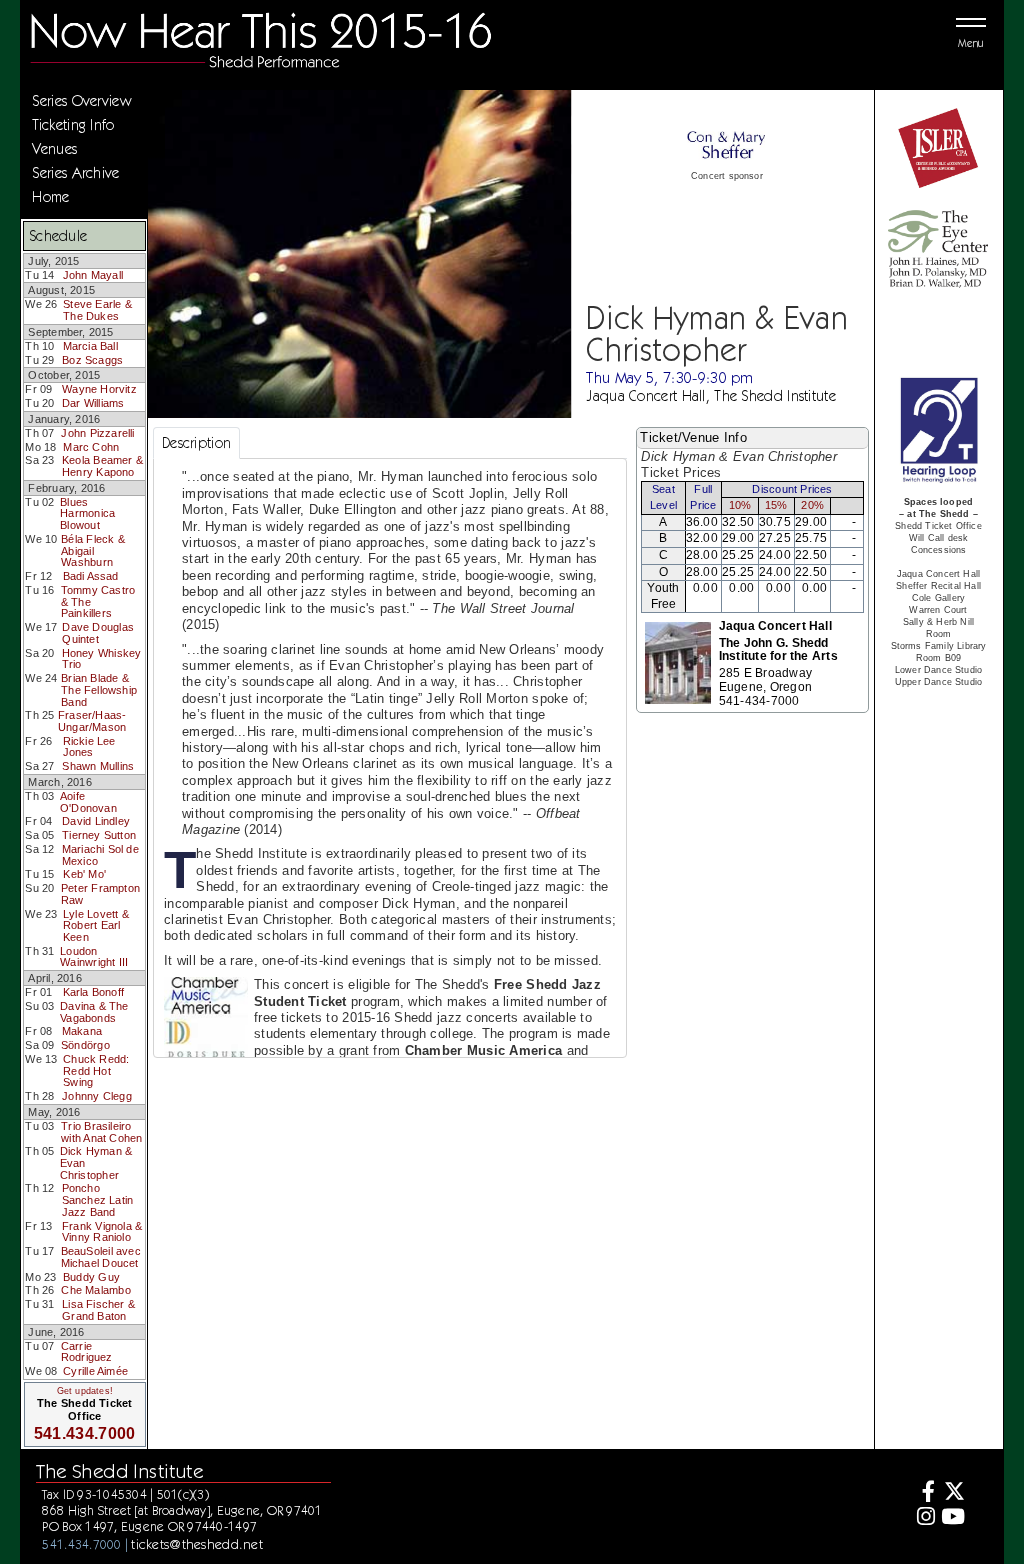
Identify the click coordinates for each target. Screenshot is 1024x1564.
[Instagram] (923, 1518)
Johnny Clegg (97, 1096)
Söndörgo (85, 1045)
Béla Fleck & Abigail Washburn (93, 550)
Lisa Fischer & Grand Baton (98, 1310)
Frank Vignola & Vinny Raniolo (102, 1232)
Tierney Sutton (99, 835)
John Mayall (93, 275)
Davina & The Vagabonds (94, 1012)
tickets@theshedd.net (197, 1544)
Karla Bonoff (94, 992)
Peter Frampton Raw (100, 894)
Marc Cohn (91, 447)
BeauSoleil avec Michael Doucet (101, 1257)
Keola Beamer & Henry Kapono (102, 466)
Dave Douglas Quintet (98, 633)
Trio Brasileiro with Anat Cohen (101, 1132)
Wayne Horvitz (99, 389)
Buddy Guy (91, 1277)
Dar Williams (93, 403)
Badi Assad (91, 576)
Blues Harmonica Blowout (87, 513)
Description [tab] (196, 443)
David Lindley (96, 821)
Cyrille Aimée (95, 1371)
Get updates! (85, 1391)
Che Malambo (95, 1290)
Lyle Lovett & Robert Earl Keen (96, 925)
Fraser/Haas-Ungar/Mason (92, 721)
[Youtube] (952, 1518)
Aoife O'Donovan (88, 802)
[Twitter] (952, 1493)
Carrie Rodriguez (87, 1352)
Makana (82, 1031)
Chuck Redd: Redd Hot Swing (96, 1070)
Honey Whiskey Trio (102, 659)
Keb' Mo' (84, 874)
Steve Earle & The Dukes (97, 310)
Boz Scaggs (92, 360)
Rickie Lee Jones (89, 747)
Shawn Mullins (98, 766)
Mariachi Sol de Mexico (100, 855)
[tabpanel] (390, 784)
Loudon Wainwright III (94, 957)
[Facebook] (923, 1493)
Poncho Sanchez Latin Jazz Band (98, 1199)
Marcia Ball (90, 346)
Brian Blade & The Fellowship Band (99, 689)
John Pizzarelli (97, 433)
